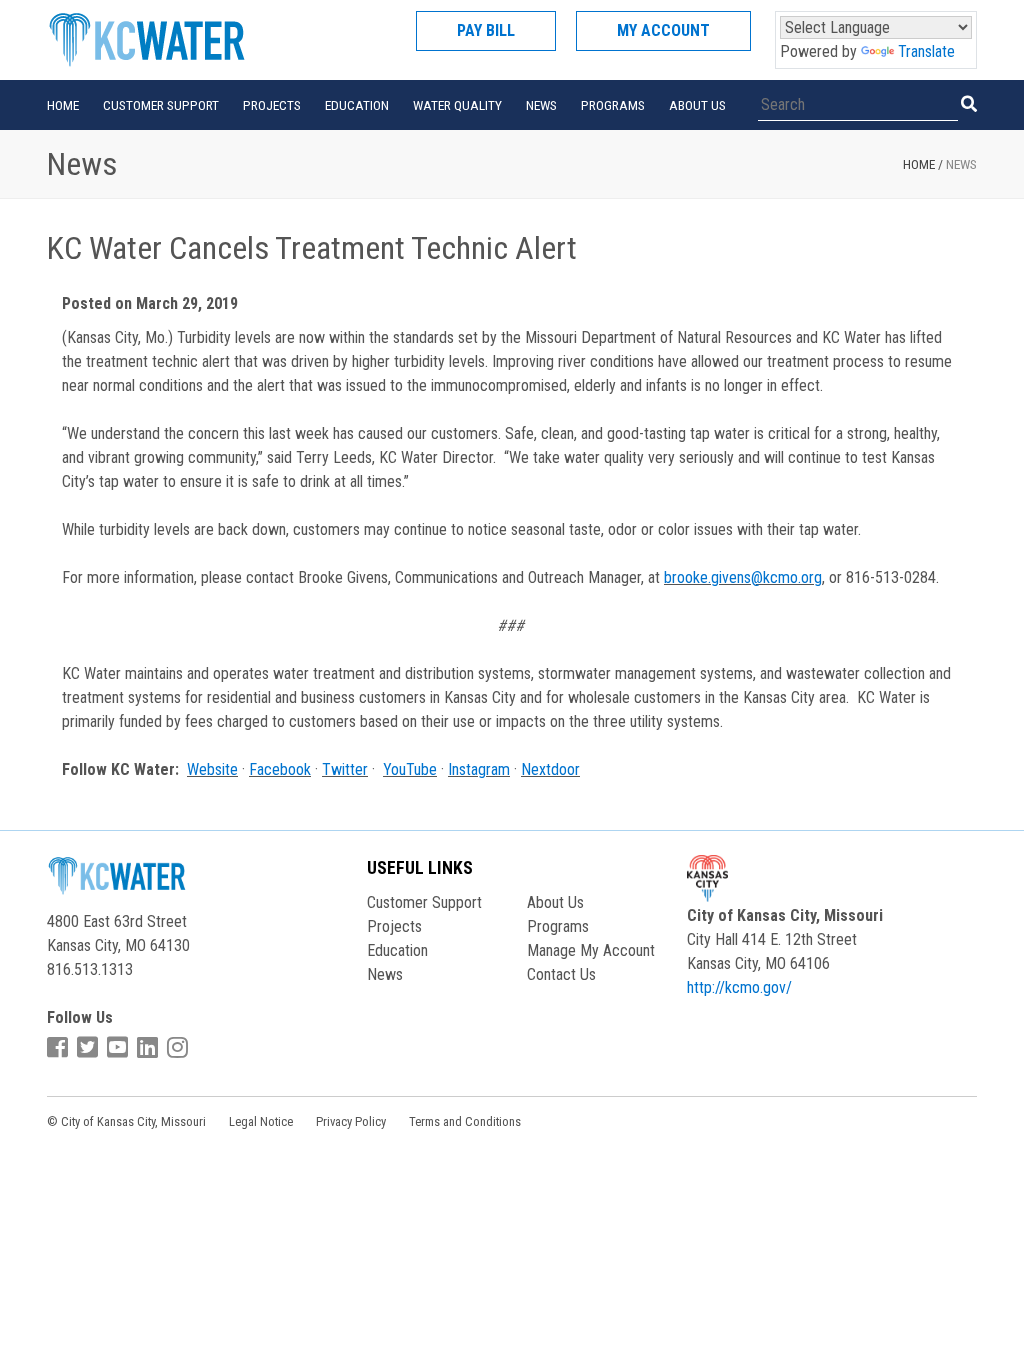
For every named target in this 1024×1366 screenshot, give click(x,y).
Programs (613, 105)
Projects (272, 105)
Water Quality (457, 105)
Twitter (345, 769)
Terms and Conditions (465, 1121)
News (541, 105)
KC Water (172, 40)
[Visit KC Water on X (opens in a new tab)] (90, 1048)
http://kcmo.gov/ (739, 987)
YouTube (410, 769)
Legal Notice (261, 1121)
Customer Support (161, 105)
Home (63, 105)
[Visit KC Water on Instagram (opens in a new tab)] (180, 1048)
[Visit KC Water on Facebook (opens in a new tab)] (60, 1048)
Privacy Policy (351, 1121)
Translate (926, 51)
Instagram (479, 769)
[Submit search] (969, 104)
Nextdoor (550, 769)
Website (212, 769)
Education (357, 105)
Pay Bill (486, 30)
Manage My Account (591, 950)
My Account (663, 30)
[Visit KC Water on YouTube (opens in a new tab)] (120, 1048)
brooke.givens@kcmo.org (743, 577)
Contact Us (561, 974)
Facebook (280, 769)
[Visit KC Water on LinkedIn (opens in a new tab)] (150, 1048)
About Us (697, 105)
